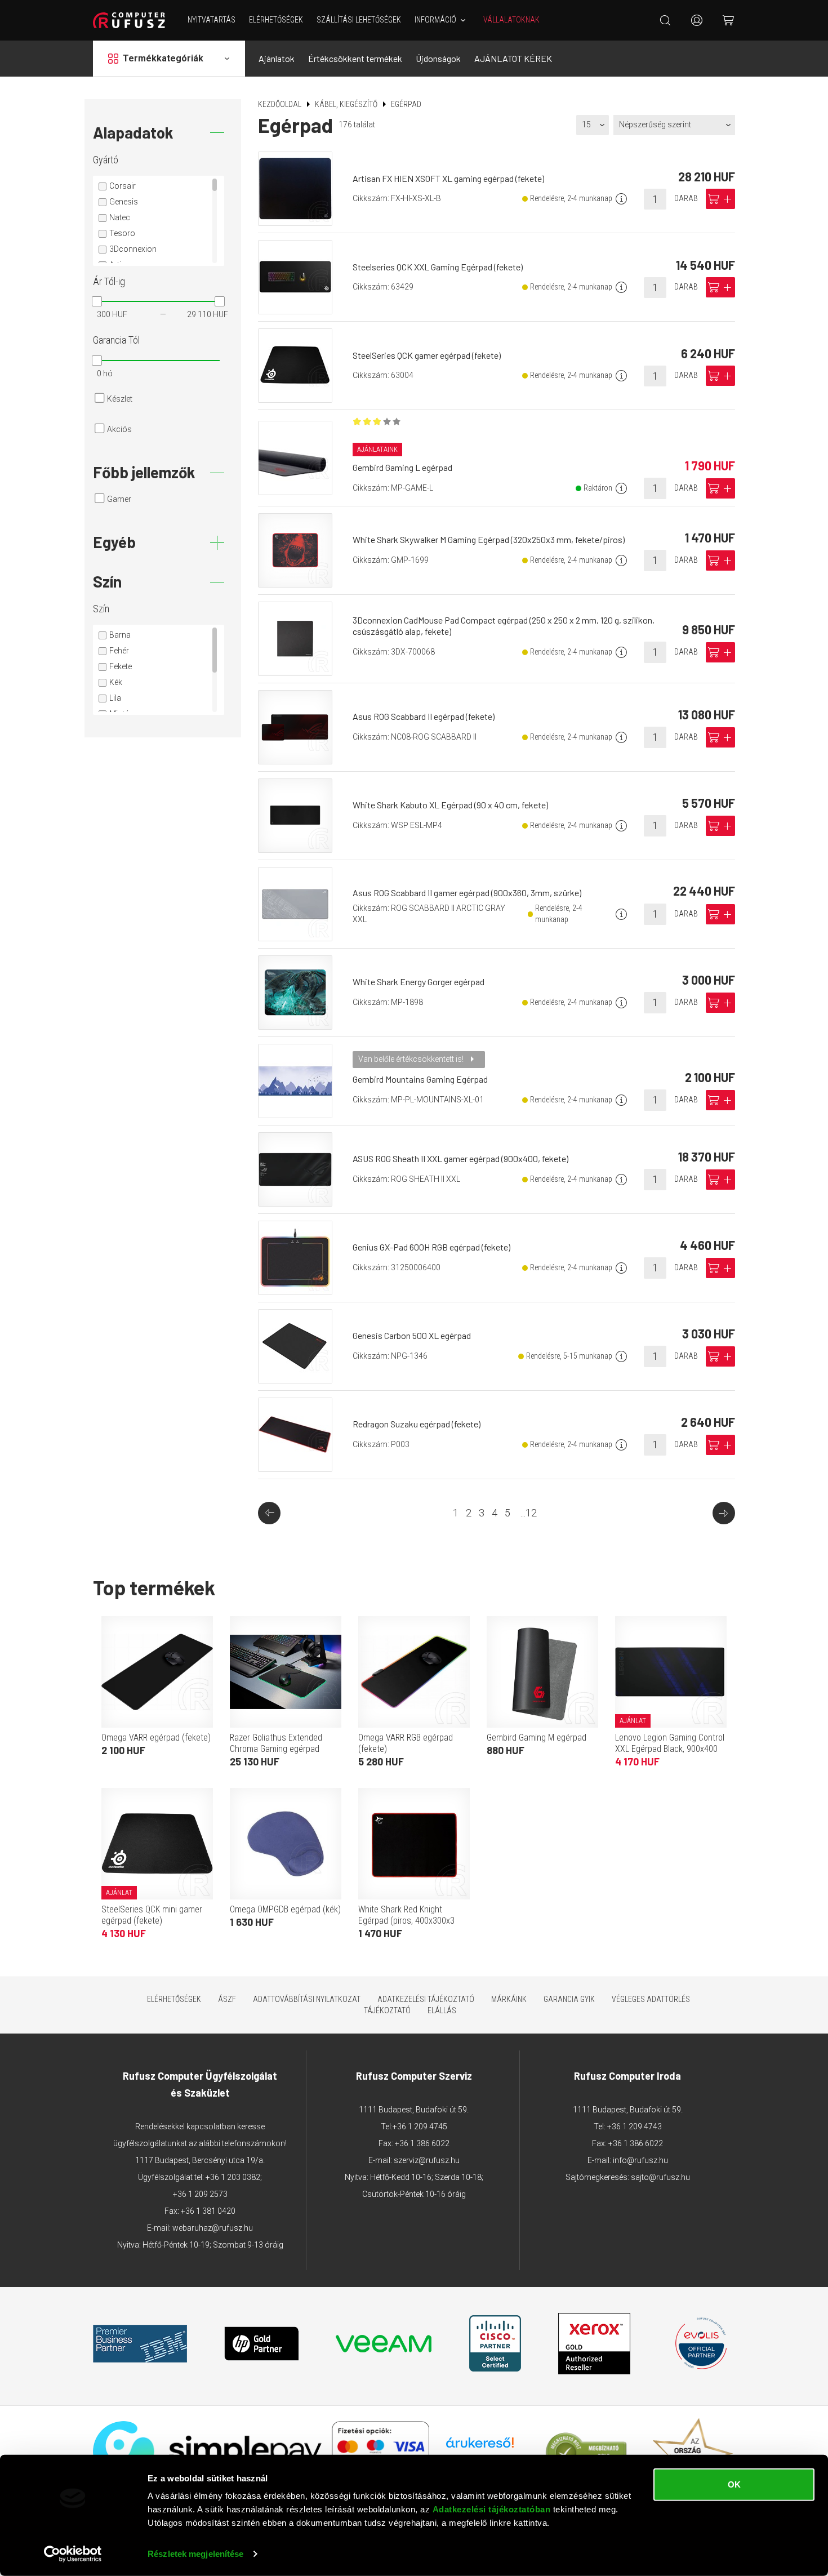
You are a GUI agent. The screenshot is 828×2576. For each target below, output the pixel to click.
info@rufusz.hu (640, 2160)
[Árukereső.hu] (480, 2447)
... (529, 1513)
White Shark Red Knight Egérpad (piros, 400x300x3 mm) (406, 1921)
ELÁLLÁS (442, 2010)
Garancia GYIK (569, 1999)
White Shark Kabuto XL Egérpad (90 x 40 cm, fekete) (450, 805)
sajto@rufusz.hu (660, 2177)
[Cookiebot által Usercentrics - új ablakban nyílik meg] (73, 2554)
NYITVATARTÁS (212, 20)
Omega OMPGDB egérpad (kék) (285, 1909)
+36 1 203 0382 (233, 2177)
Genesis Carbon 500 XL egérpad (412, 1335)
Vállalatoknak (511, 20)
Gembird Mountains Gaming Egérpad (420, 1079)
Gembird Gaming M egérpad (537, 1738)
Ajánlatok (277, 58)
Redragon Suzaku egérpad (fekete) (417, 1424)
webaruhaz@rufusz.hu (213, 2228)
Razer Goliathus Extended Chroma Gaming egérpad (276, 1743)
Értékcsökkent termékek (355, 58)
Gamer (119, 499)
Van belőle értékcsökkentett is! (412, 1059)
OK (734, 2484)
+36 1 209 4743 (635, 2126)
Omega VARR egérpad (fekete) (156, 1738)
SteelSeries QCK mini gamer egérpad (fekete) (152, 1915)
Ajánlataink (377, 450)
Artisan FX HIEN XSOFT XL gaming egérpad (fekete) (448, 178)
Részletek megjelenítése (195, 2554)
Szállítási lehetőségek (359, 20)
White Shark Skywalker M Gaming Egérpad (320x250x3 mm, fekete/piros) (489, 539)
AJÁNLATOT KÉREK (513, 58)
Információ (435, 20)
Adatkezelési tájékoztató (426, 1999)
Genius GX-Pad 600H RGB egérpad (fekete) (431, 1247)
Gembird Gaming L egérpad (402, 467)
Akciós (119, 429)
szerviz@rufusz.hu (427, 2160)
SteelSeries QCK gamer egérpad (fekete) (427, 355)
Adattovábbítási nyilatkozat (307, 1999)
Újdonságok (438, 58)
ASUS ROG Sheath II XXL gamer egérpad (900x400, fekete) (460, 1158)
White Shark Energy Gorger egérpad (419, 982)
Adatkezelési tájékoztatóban (492, 2509)
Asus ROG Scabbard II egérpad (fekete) (424, 716)
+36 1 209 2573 (200, 2194)
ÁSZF (227, 1999)
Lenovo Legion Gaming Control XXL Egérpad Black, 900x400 (670, 1743)
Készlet (120, 399)
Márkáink (509, 1999)
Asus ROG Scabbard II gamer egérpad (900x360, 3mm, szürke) (467, 893)
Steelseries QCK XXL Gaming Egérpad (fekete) (438, 267)
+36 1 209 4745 (420, 2126)
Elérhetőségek (276, 20)
